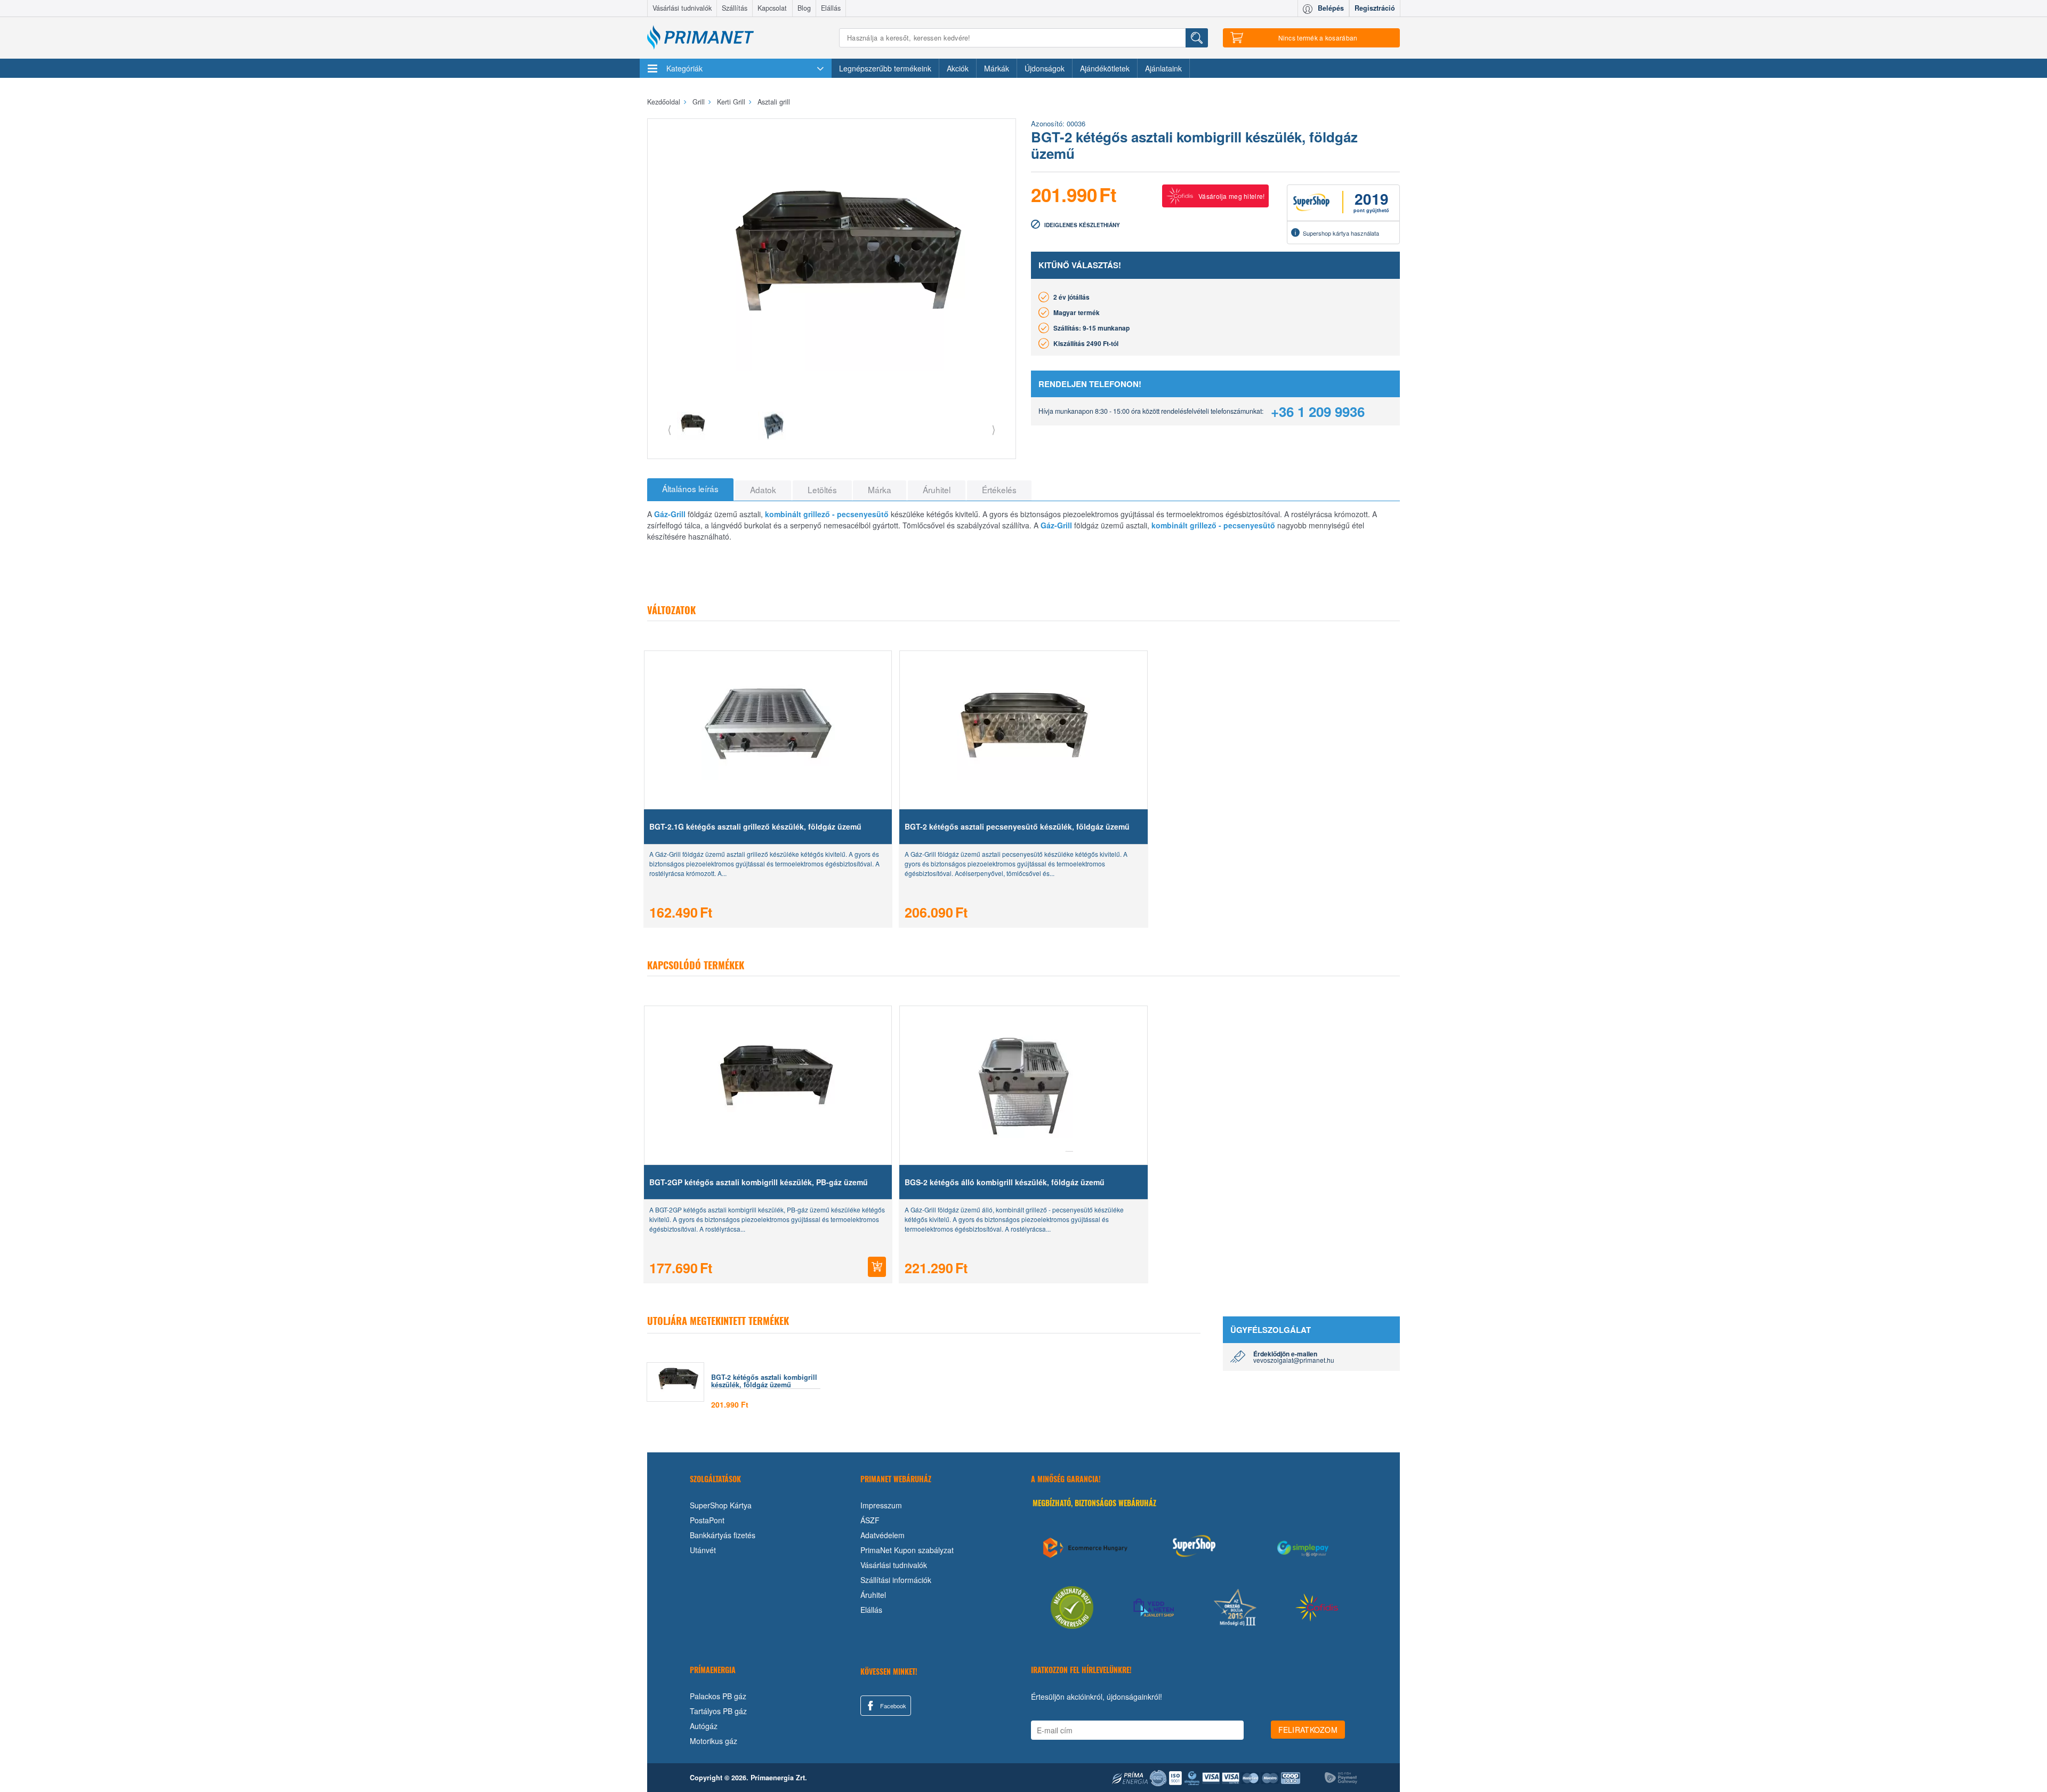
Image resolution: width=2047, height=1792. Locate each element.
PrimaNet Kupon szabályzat (907, 1550)
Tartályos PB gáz (718, 1711)
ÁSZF (870, 1520)
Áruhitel (873, 1595)
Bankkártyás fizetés (723, 1535)
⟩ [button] (994, 429)
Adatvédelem (883, 1535)
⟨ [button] (670, 429)
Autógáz (704, 1726)
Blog (804, 8)
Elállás (831, 8)
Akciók (958, 68)
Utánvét (703, 1550)
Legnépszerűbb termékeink (885, 68)
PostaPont (707, 1520)
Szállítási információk (896, 1580)
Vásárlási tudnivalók (682, 8)
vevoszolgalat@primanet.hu (1294, 1360)
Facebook (892, 1706)
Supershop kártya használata (1341, 233)
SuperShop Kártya (721, 1505)
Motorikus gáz (714, 1741)
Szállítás (735, 8)
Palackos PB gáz (718, 1696)
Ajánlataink (1163, 68)
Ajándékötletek (1105, 68)
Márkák (997, 68)
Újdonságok (1045, 68)
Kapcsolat (772, 8)
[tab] (690, 489)
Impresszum (881, 1505)
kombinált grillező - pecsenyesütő (827, 514)
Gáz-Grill (670, 514)
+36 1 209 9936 (1318, 411)
